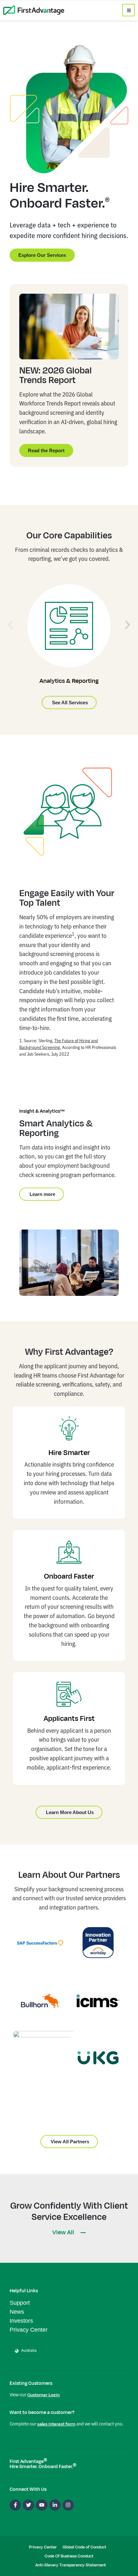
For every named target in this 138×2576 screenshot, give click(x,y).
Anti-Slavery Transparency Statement (71, 2565)
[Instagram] (68, 2505)
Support (20, 2303)
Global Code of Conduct (84, 2547)
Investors (21, 2321)
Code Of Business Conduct (69, 2556)
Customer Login (43, 2395)
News (17, 2312)
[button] (10, 625)
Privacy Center (29, 2330)
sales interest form (56, 2424)
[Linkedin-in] (55, 2505)
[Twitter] (28, 2505)
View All (64, 2232)
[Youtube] (42, 2505)
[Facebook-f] (15, 2505)
